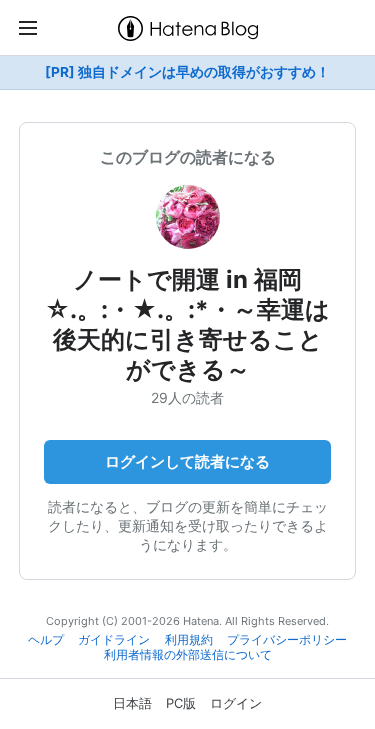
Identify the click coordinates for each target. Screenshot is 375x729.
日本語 (132, 703)
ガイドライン (114, 640)
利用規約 (189, 640)
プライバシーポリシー (287, 640)
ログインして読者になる (187, 461)
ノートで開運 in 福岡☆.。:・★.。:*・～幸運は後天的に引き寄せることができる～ (187, 324)
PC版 (181, 703)
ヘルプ (46, 640)
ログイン (236, 703)
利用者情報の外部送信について (188, 655)
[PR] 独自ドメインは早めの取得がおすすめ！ (187, 72)
